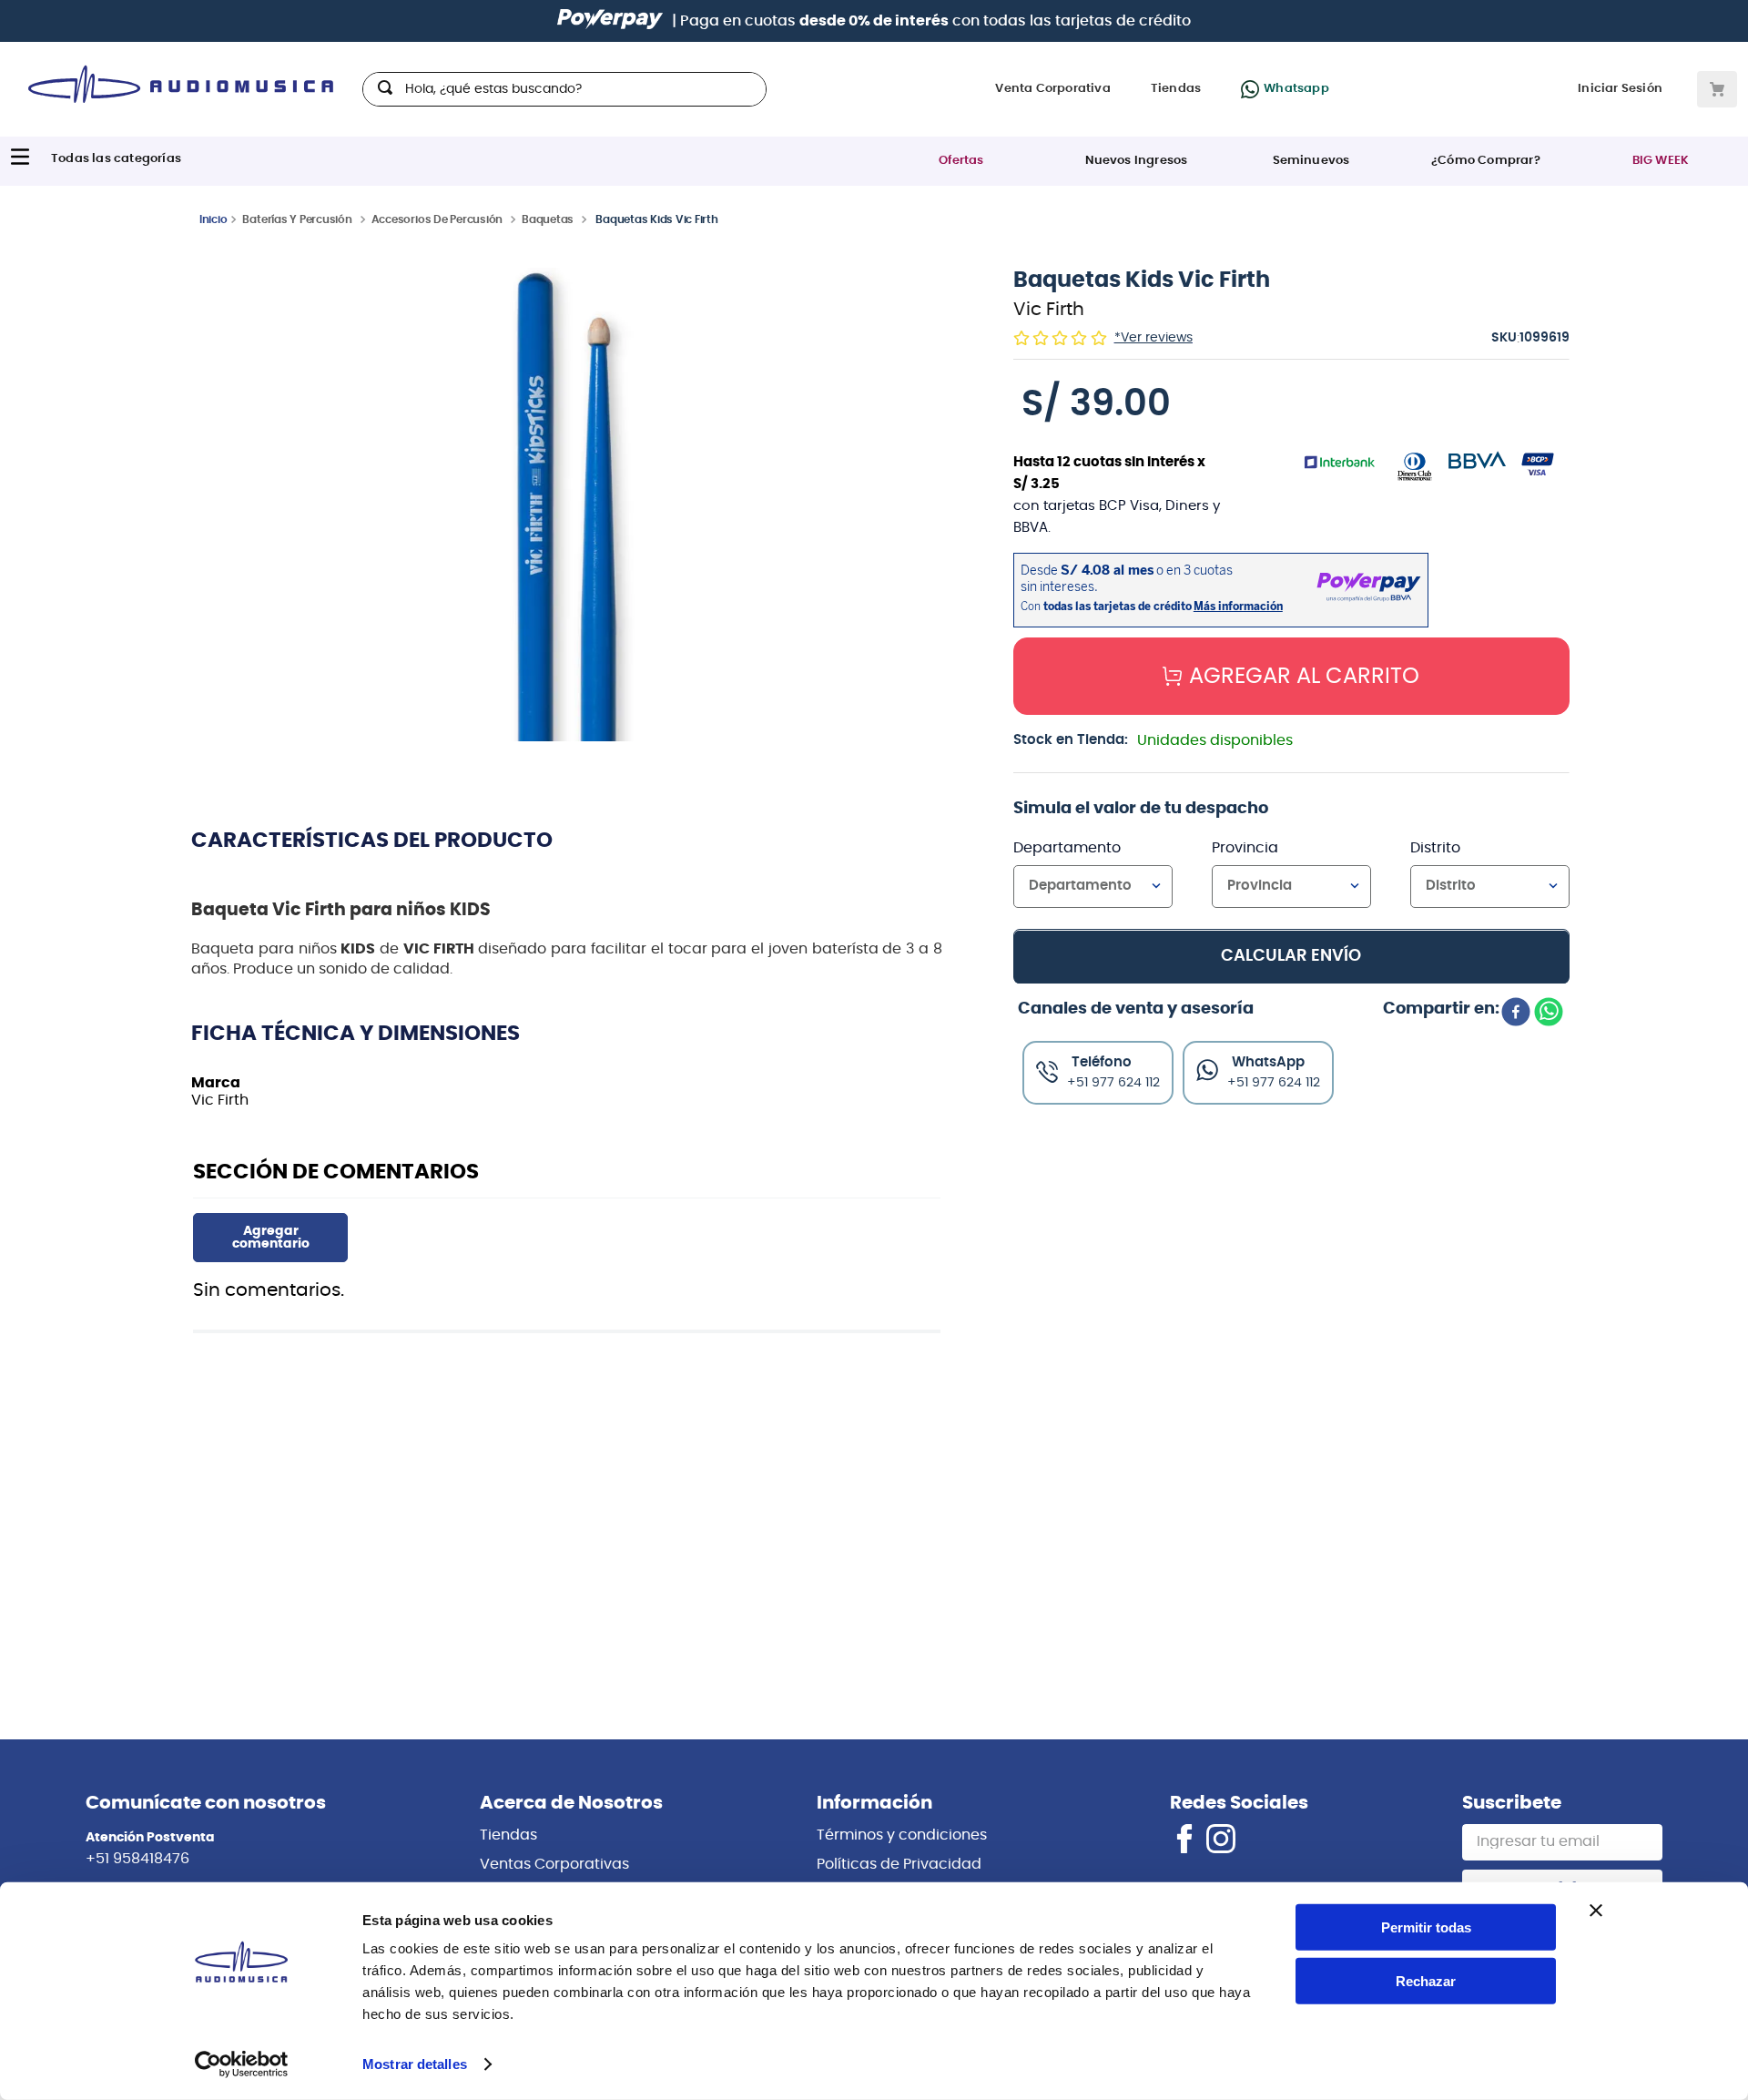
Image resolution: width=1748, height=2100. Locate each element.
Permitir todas (1426, 1927)
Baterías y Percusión (297, 219)
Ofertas (961, 161)
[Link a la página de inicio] (213, 219)
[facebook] (1516, 1014)
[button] (567, 506)
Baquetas (548, 219)
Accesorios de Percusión (437, 219)
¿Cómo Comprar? (1486, 161)
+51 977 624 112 (1274, 1082)
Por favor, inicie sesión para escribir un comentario (270, 1238)
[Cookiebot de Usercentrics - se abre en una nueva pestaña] (242, 2064)
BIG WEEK (1661, 161)
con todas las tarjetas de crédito (995, 21)
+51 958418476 (137, 1859)
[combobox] (564, 89)
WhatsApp (1268, 1061)
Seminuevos (1311, 161)
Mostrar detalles (415, 2064)
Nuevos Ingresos (1137, 161)
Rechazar (1426, 1981)
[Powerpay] (610, 21)
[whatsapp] (1549, 1014)
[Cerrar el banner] (1596, 1911)
